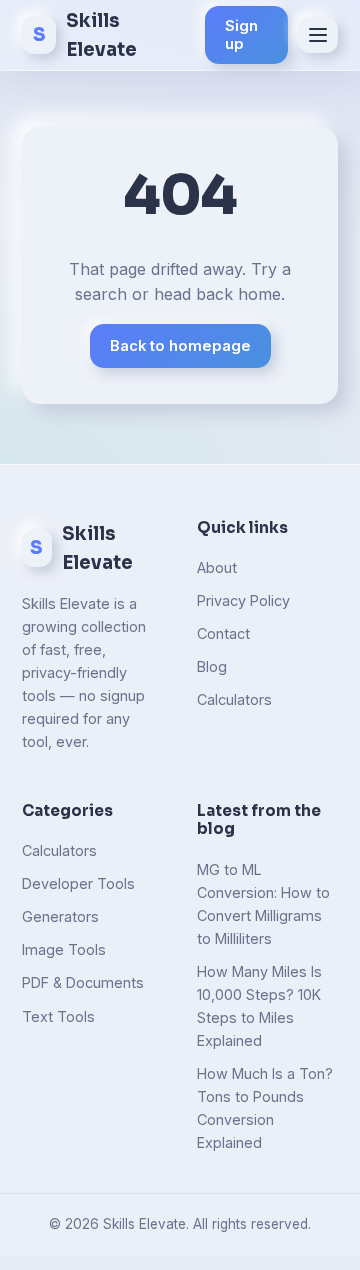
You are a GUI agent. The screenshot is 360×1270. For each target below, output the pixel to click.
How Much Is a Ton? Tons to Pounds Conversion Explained (265, 1108)
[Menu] (318, 35)
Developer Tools (78, 883)
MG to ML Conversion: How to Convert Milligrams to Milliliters (263, 904)
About (217, 567)
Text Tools (58, 1016)
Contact (223, 633)
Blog (212, 666)
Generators (60, 916)
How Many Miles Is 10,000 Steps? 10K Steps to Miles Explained (259, 1006)
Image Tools (64, 949)
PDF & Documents (83, 982)
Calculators (234, 699)
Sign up (241, 35)
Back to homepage (180, 346)
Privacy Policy (243, 600)
